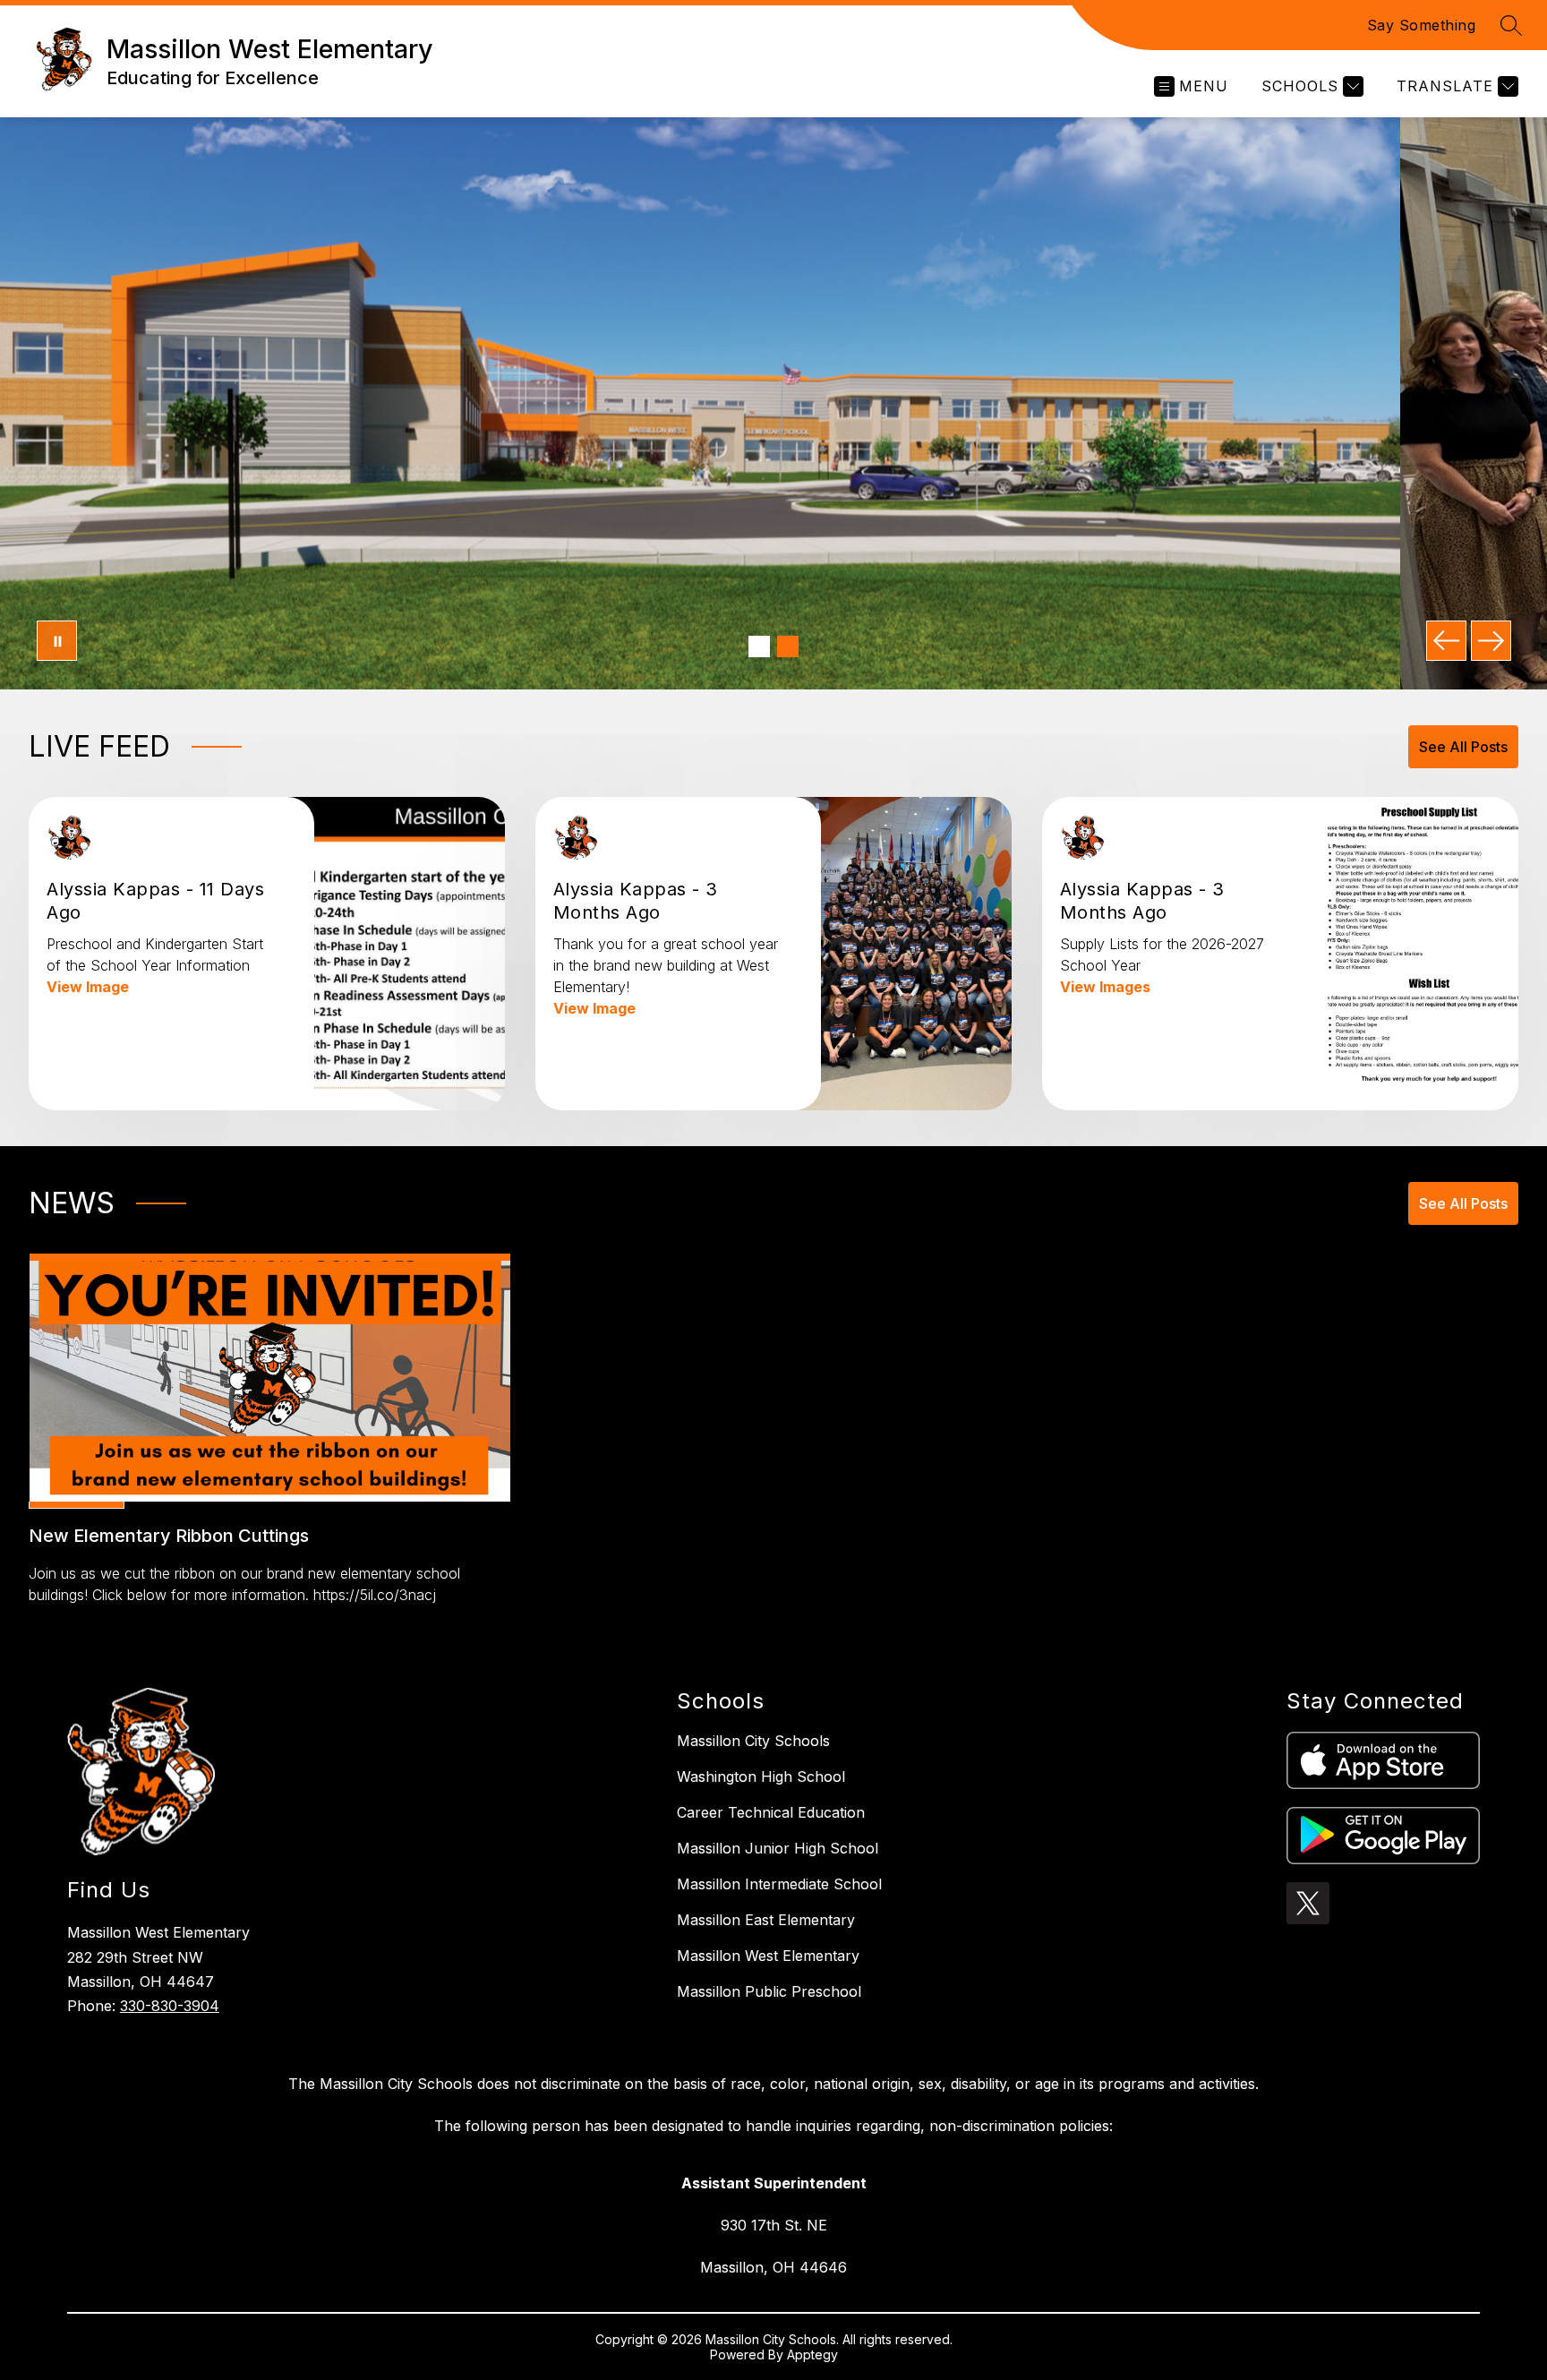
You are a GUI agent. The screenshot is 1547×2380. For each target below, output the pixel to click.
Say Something (1422, 25)
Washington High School (761, 1776)
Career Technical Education (771, 1812)
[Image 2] (788, 646)
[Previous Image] (1446, 641)
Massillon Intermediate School (779, 1884)
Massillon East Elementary (766, 1920)
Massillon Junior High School (778, 1848)
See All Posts (1463, 747)
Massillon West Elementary (768, 1956)
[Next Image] (1491, 641)
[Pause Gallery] (57, 641)
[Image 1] (759, 646)
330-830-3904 (170, 2006)
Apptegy (812, 2354)
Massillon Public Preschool (769, 1991)
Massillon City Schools (753, 1741)
